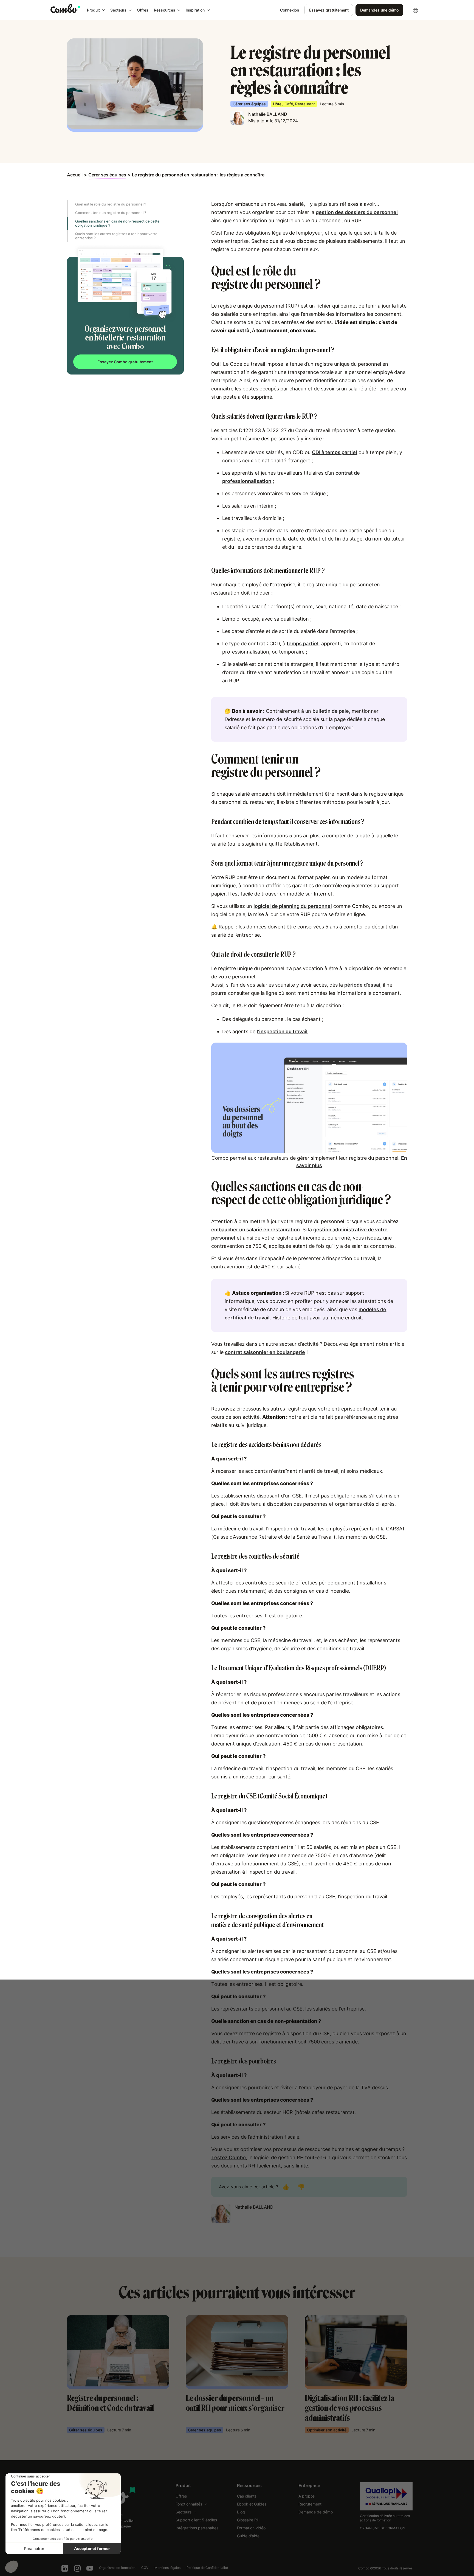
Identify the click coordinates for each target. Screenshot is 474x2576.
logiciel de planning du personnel (293, 906)
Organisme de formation (117, 2568)
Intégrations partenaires (197, 2528)
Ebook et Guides (252, 2504)
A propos (307, 2496)
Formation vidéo (251, 2528)
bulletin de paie (331, 711)
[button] (96, 10)
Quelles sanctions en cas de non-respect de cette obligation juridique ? (117, 223)
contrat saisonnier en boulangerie (265, 1352)
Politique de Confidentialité (207, 2568)
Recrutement (310, 2504)
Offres (143, 10)
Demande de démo (316, 2512)
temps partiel (303, 644)
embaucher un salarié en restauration (256, 1230)
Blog (241, 2512)
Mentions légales (167, 2568)
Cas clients (247, 2496)
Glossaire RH (248, 2520)
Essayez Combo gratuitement (125, 362)
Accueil (75, 175)
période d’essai (362, 985)
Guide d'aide (248, 2536)
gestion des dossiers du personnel (357, 212)
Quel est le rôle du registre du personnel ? (111, 204)
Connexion (290, 10)
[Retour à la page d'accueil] (65, 9)
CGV (145, 2568)
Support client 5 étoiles (196, 2520)
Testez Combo (228, 2157)
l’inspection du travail (282, 1031)
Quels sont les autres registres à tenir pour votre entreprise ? (116, 236)
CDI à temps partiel (335, 452)
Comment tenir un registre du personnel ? (111, 213)
